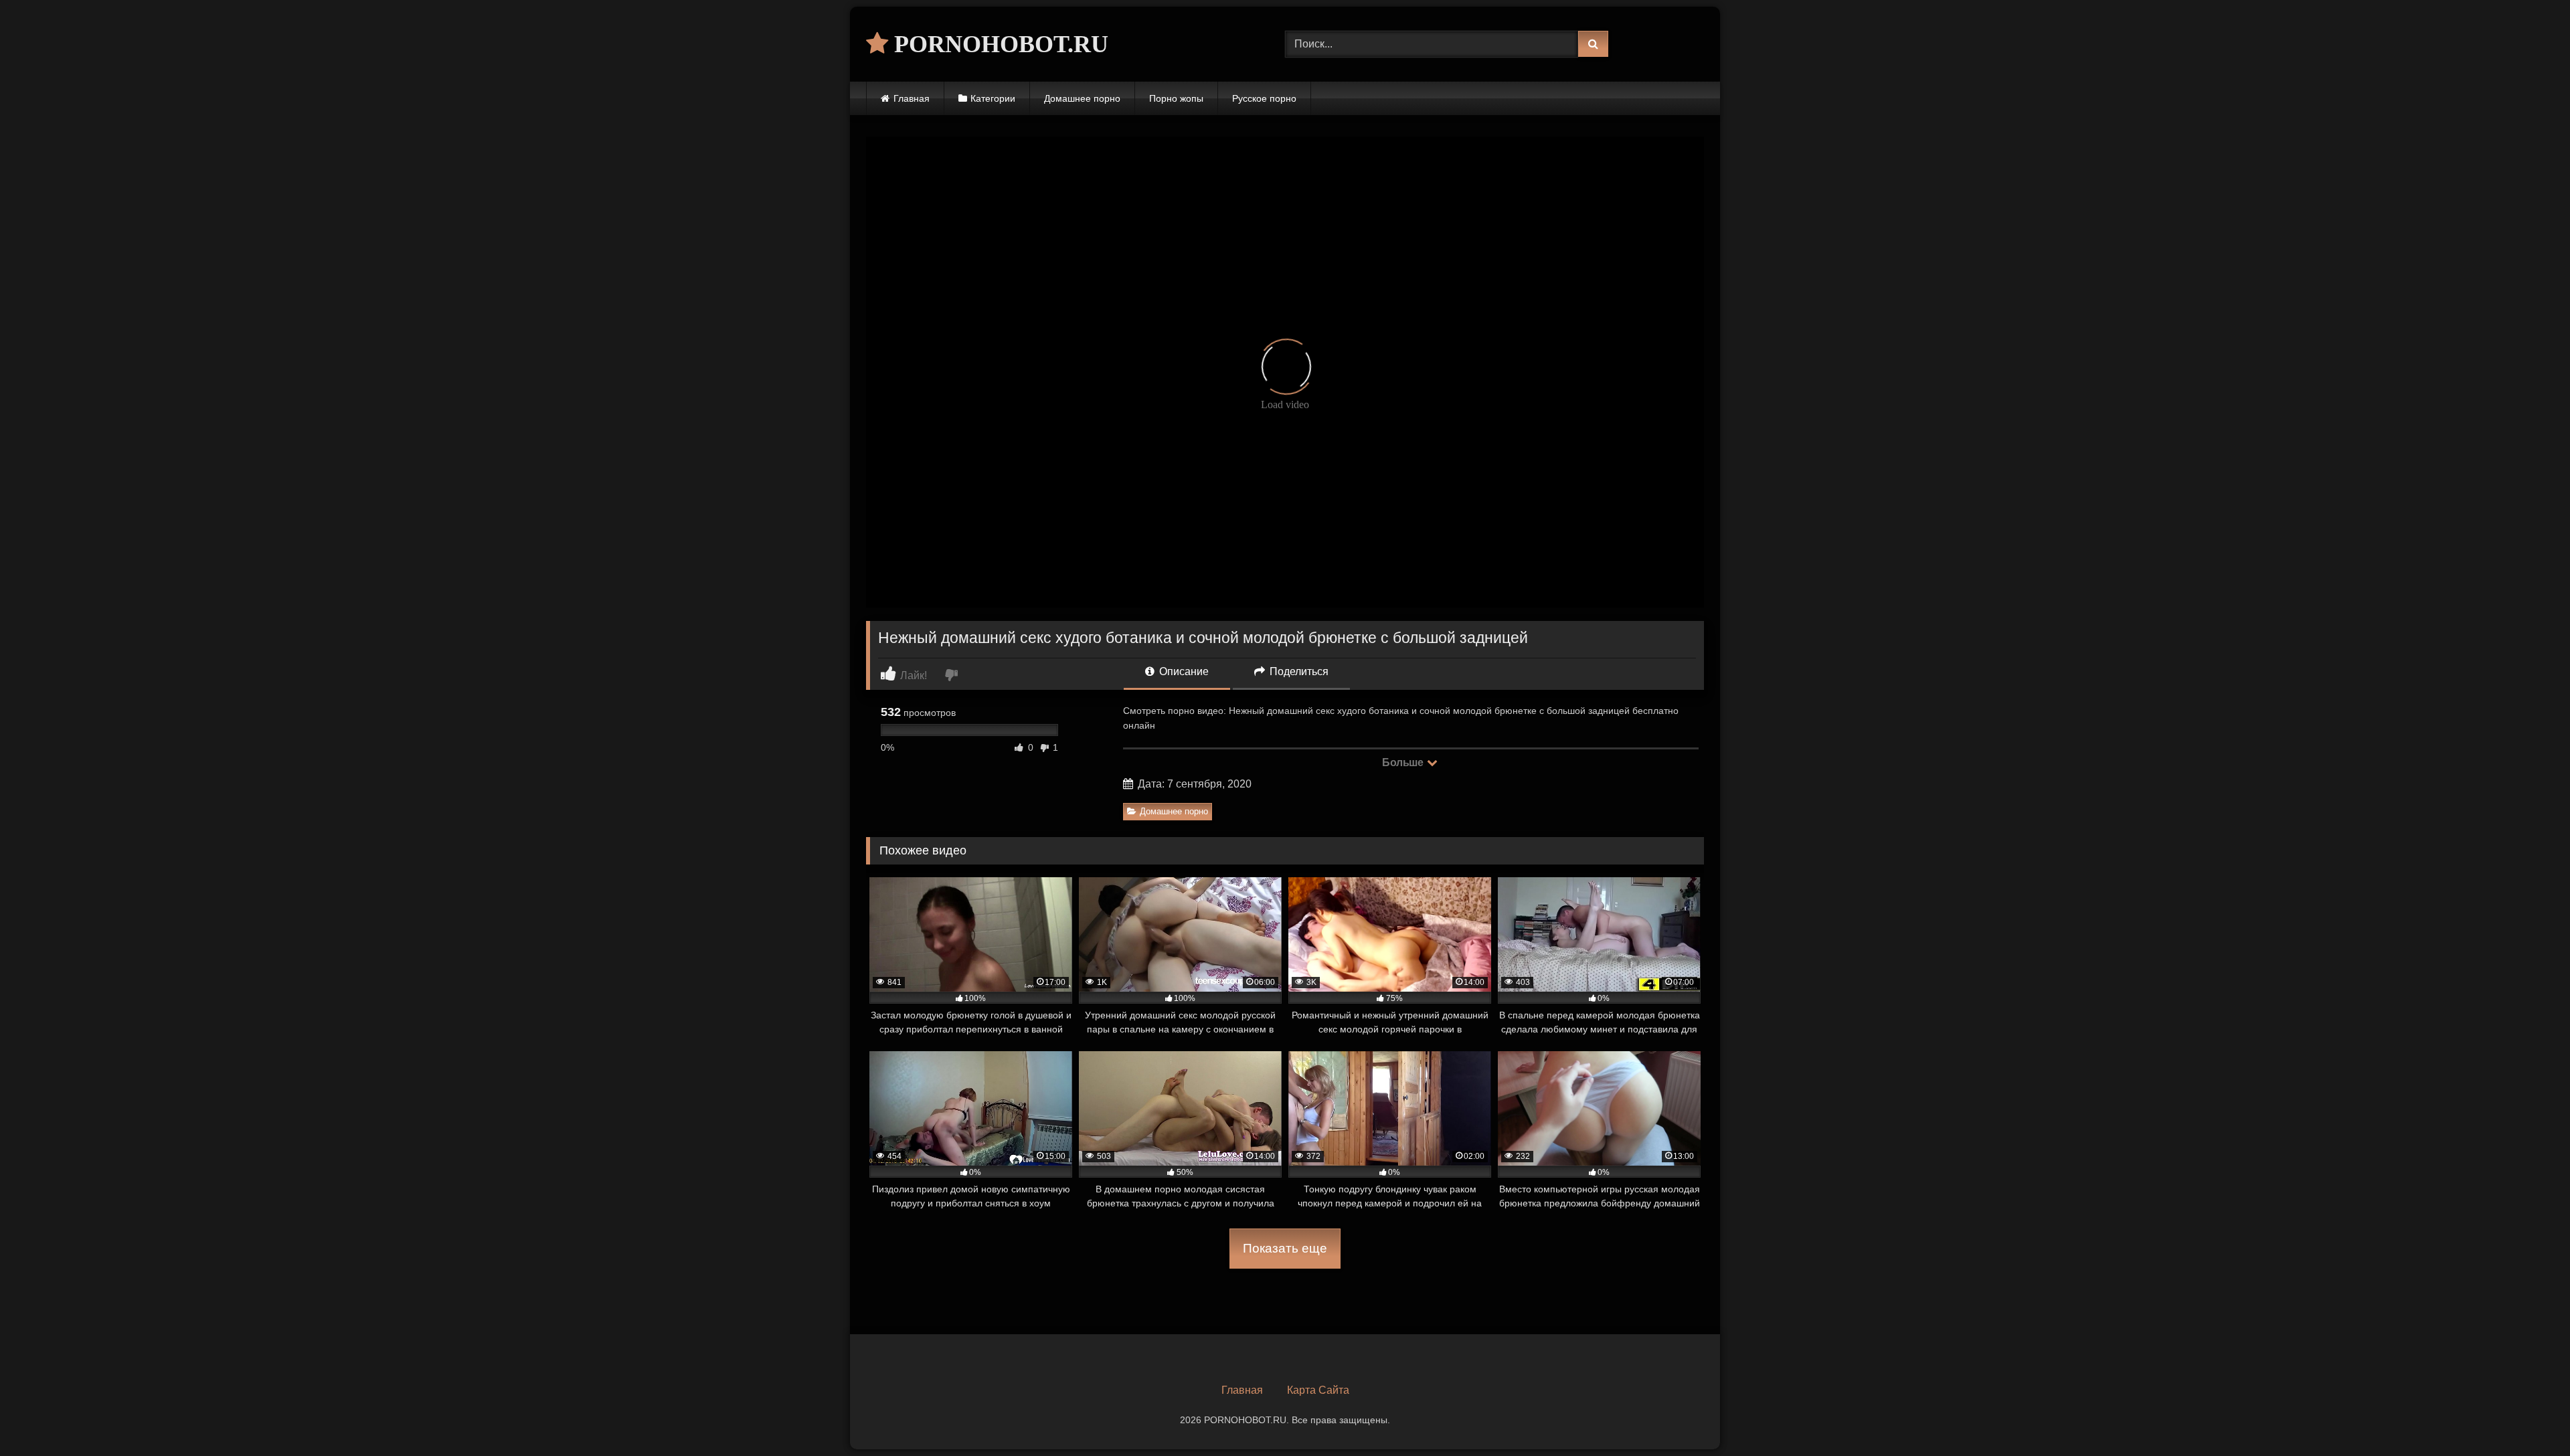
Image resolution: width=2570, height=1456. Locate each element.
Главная (912, 98)
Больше (1404, 762)
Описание (1183, 671)
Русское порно (1264, 98)
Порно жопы (1176, 98)
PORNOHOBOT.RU (998, 44)
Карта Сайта (1318, 1390)
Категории (993, 98)
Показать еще (1285, 1248)
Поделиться (1298, 671)
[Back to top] (2529, 1416)
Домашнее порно (1082, 98)
